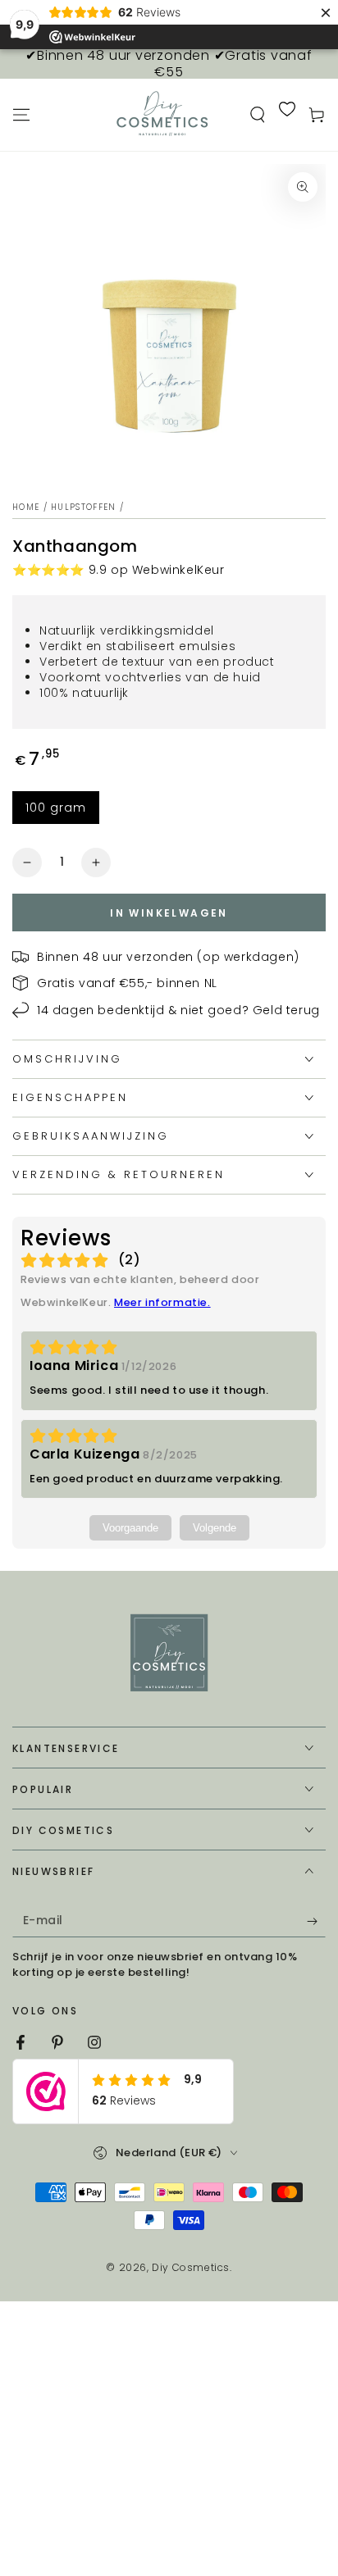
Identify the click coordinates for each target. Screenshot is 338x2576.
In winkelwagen (169, 913)
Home (26, 507)
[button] (258, 115)
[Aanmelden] (316, 1921)
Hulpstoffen (83, 507)
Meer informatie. (162, 1302)
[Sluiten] (310, 2330)
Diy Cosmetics (191, 2267)
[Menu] (21, 115)
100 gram (56, 808)
